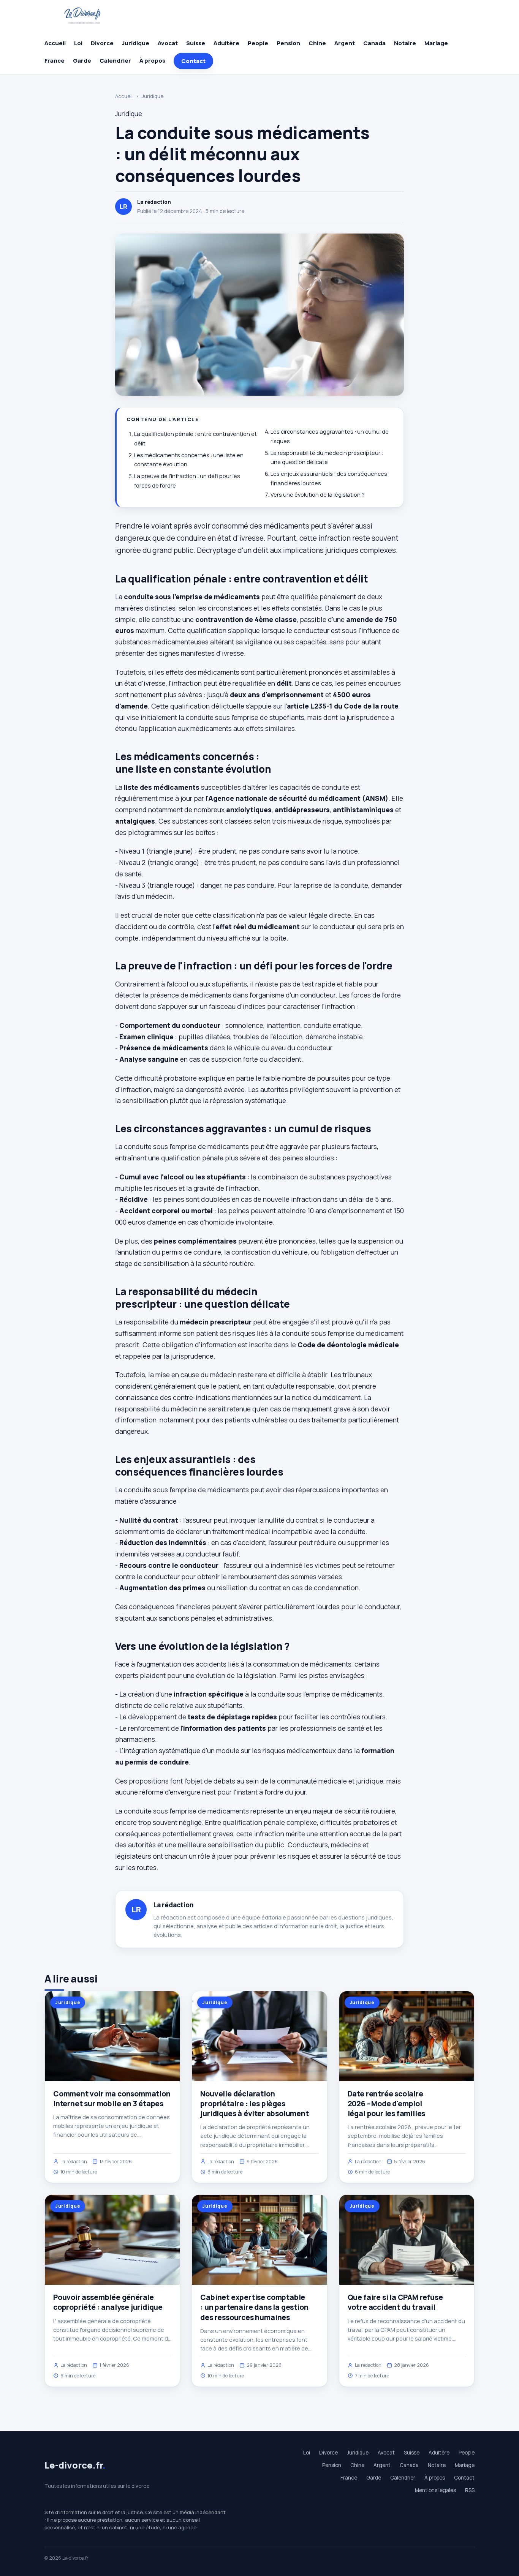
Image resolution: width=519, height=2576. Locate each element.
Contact (193, 61)
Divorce (102, 43)
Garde (82, 61)
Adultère (226, 43)
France (55, 61)
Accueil (55, 43)
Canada (374, 43)
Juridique (136, 43)
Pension (288, 43)
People (258, 43)
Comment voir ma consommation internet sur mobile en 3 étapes (112, 2099)
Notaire (405, 43)
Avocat (168, 43)
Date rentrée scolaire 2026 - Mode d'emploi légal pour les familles (387, 2104)
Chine (317, 43)
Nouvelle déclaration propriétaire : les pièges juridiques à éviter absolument (254, 2104)
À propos (152, 61)
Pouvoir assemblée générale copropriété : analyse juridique (108, 2302)
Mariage (436, 43)
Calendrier (115, 61)
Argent (345, 43)
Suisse (196, 43)
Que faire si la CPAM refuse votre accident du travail (395, 2302)
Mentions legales (435, 2490)
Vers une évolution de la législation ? (318, 495)
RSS (470, 2490)
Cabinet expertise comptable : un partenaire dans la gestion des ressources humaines (254, 2307)
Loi (78, 43)
